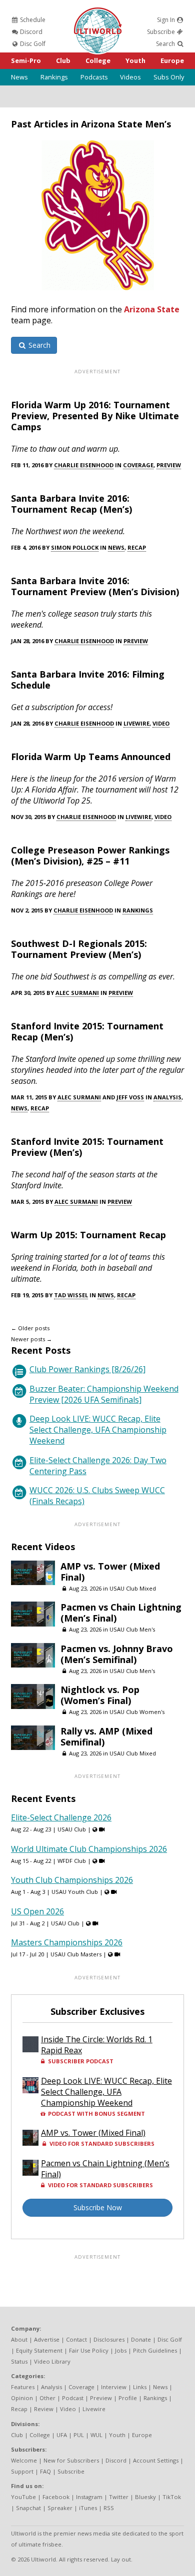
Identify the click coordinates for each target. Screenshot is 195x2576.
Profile (128, 2398)
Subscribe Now (98, 2207)
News (19, 77)
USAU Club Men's (132, 1629)
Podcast (73, 2398)
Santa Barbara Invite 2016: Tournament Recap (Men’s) (71, 504)
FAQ (45, 2471)
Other (47, 2398)
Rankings (54, 77)
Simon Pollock (75, 547)
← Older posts (30, 1328)
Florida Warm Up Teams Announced (91, 757)
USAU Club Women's (137, 1712)
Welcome (24, 2460)
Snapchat (28, 2508)
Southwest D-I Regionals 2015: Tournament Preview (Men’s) (79, 949)
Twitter (119, 2497)
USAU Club (72, 1829)
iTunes (88, 2508)
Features (23, 2387)
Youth (135, 60)
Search (166, 44)
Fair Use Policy (89, 2350)
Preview (169, 465)
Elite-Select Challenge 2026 (61, 1817)
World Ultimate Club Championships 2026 (89, 1849)
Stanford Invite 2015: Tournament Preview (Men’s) (87, 1147)
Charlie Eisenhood (84, 465)
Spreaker (60, 2508)
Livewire (136, 723)
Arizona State (152, 309)
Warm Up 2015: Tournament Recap (88, 1235)
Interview (114, 2387)
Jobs (121, 2350)
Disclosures (109, 2339)
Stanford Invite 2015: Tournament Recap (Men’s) (87, 1031)
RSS (109, 2508)
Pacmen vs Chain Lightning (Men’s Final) (121, 1613)
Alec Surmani (77, 993)
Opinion (22, 2398)
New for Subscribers (71, 2460)
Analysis (167, 1097)
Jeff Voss (130, 1097)
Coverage (138, 465)
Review (44, 2409)
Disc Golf (32, 44)
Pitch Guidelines (155, 2350)
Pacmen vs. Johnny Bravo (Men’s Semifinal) (117, 1654)
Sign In (167, 20)
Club (63, 60)
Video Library (52, 2361)
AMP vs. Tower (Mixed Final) (110, 1572)
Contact (76, 2339)
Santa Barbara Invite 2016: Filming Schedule (88, 680)
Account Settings (156, 2460)
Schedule (32, 20)
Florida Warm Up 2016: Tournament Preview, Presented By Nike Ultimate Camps (95, 416)
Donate (141, 2339)
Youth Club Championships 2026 (72, 1880)
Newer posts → (31, 1339)
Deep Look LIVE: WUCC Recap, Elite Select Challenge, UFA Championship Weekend (98, 1430)
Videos (130, 77)
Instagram (89, 2497)
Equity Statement (39, 2350)
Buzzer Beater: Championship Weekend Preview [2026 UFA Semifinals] (104, 1394)
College (98, 60)
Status (19, 2361)
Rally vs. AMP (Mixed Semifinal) (106, 1736)
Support (22, 2471)
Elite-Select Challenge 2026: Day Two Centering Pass (98, 1466)
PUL (79, 2435)
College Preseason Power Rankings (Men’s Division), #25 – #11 (90, 856)
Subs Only (169, 77)
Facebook (56, 2497)
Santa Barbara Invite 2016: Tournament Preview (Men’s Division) (95, 586)
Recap (137, 547)
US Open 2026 (37, 1911)
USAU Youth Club (75, 1892)
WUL (96, 2435)
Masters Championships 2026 (67, 1942)
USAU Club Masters (76, 1954)
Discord (30, 32)
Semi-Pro (26, 60)
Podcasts (94, 77)
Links (140, 2387)
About (19, 2339)
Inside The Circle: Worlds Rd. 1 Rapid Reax (97, 2045)
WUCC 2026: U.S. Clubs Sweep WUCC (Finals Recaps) (97, 1496)
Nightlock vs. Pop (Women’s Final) (100, 1695)
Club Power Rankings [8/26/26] (87, 1369)
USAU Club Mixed (133, 1588)
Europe (172, 60)
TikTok (172, 2497)
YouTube (23, 2497)
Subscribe (162, 32)
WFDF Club (72, 1861)
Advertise (47, 2339)
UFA (62, 2435)
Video (161, 723)
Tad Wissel (71, 1295)
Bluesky (145, 2497)
